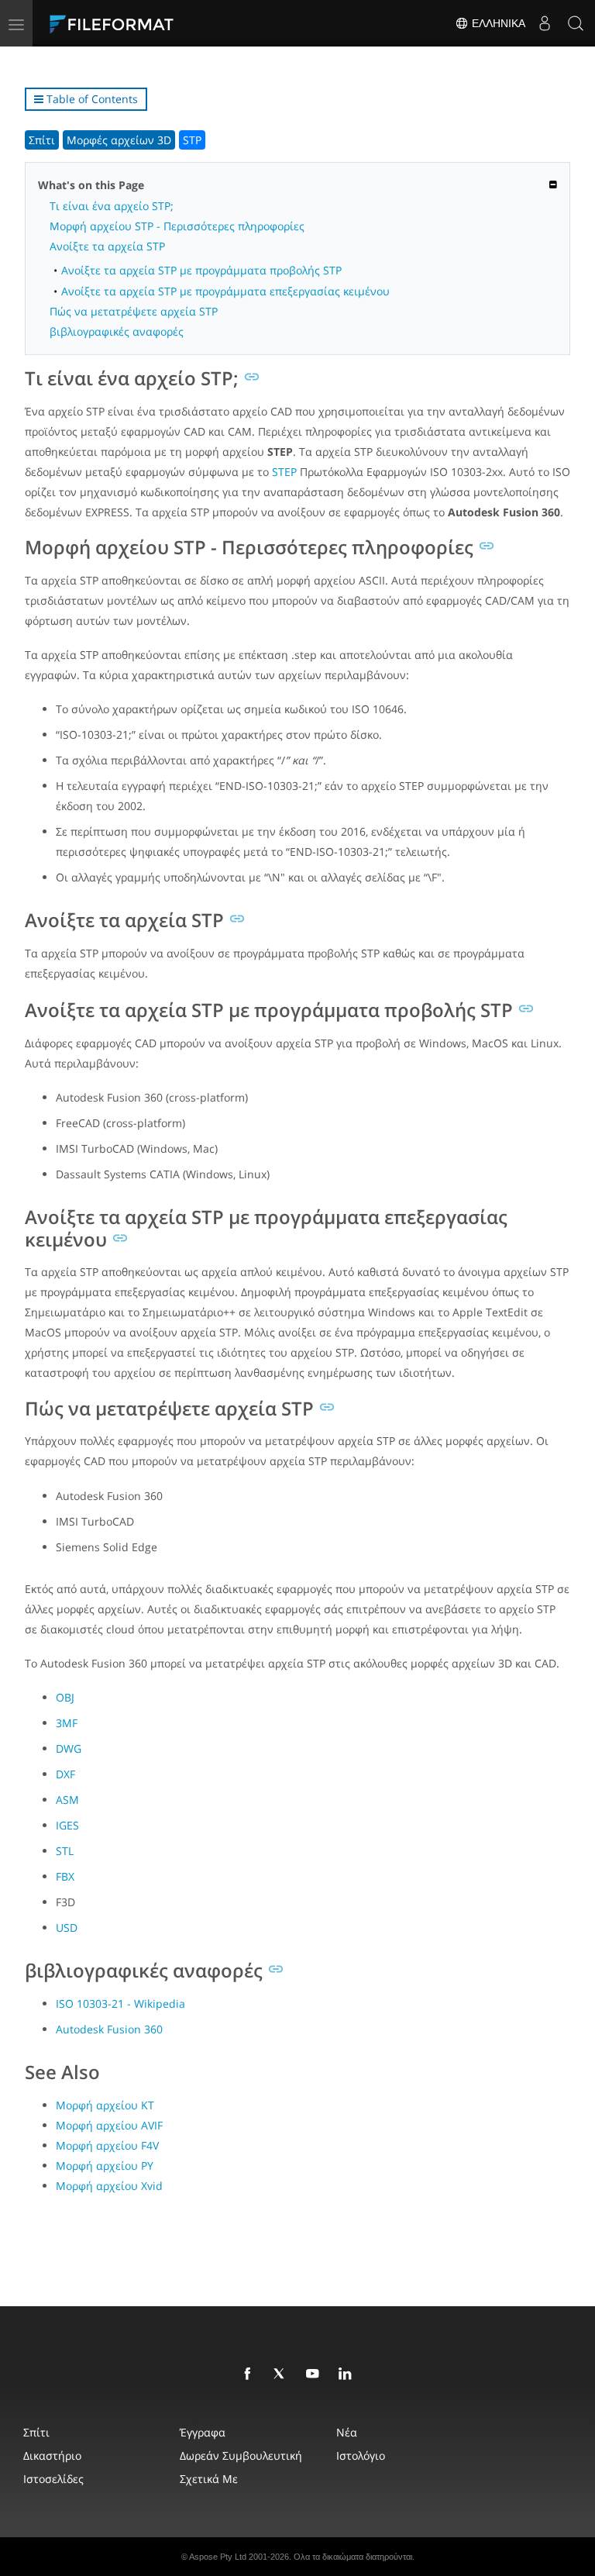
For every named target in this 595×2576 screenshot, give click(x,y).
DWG (69, 1748)
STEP (284, 472)
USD (67, 1928)
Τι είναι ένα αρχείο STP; (112, 206)
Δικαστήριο (52, 2455)
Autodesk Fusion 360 (109, 2029)
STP (192, 140)
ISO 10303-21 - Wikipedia (120, 2004)
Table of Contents (91, 99)
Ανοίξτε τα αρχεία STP (107, 246)
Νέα (347, 2432)
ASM (67, 1800)
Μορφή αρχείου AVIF (109, 2125)
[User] (545, 23)
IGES (67, 1825)
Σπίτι (42, 140)
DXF (65, 1774)
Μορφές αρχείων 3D (119, 140)
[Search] (576, 23)
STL (65, 1851)
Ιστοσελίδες (53, 2479)
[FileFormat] (149, 23)
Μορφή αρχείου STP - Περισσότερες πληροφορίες (177, 226)
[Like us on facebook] (250, 2374)
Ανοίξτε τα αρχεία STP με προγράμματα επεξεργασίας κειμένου (225, 291)
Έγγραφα (203, 2432)
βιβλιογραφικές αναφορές (117, 331)
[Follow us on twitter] (283, 2374)
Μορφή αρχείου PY (105, 2166)
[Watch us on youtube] (315, 2374)
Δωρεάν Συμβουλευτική (241, 2455)
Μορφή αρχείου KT (105, 2105)
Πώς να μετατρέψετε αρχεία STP (134, 311)
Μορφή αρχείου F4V (107, 2145)
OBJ (65, 1697)
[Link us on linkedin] (348, 2374)
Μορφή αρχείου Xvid (109, 2186)
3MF (67, 1723)
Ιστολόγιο (361, 2455)
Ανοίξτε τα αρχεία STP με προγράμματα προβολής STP (201, 270)
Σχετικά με (209, 2479)
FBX (65, 1876)
